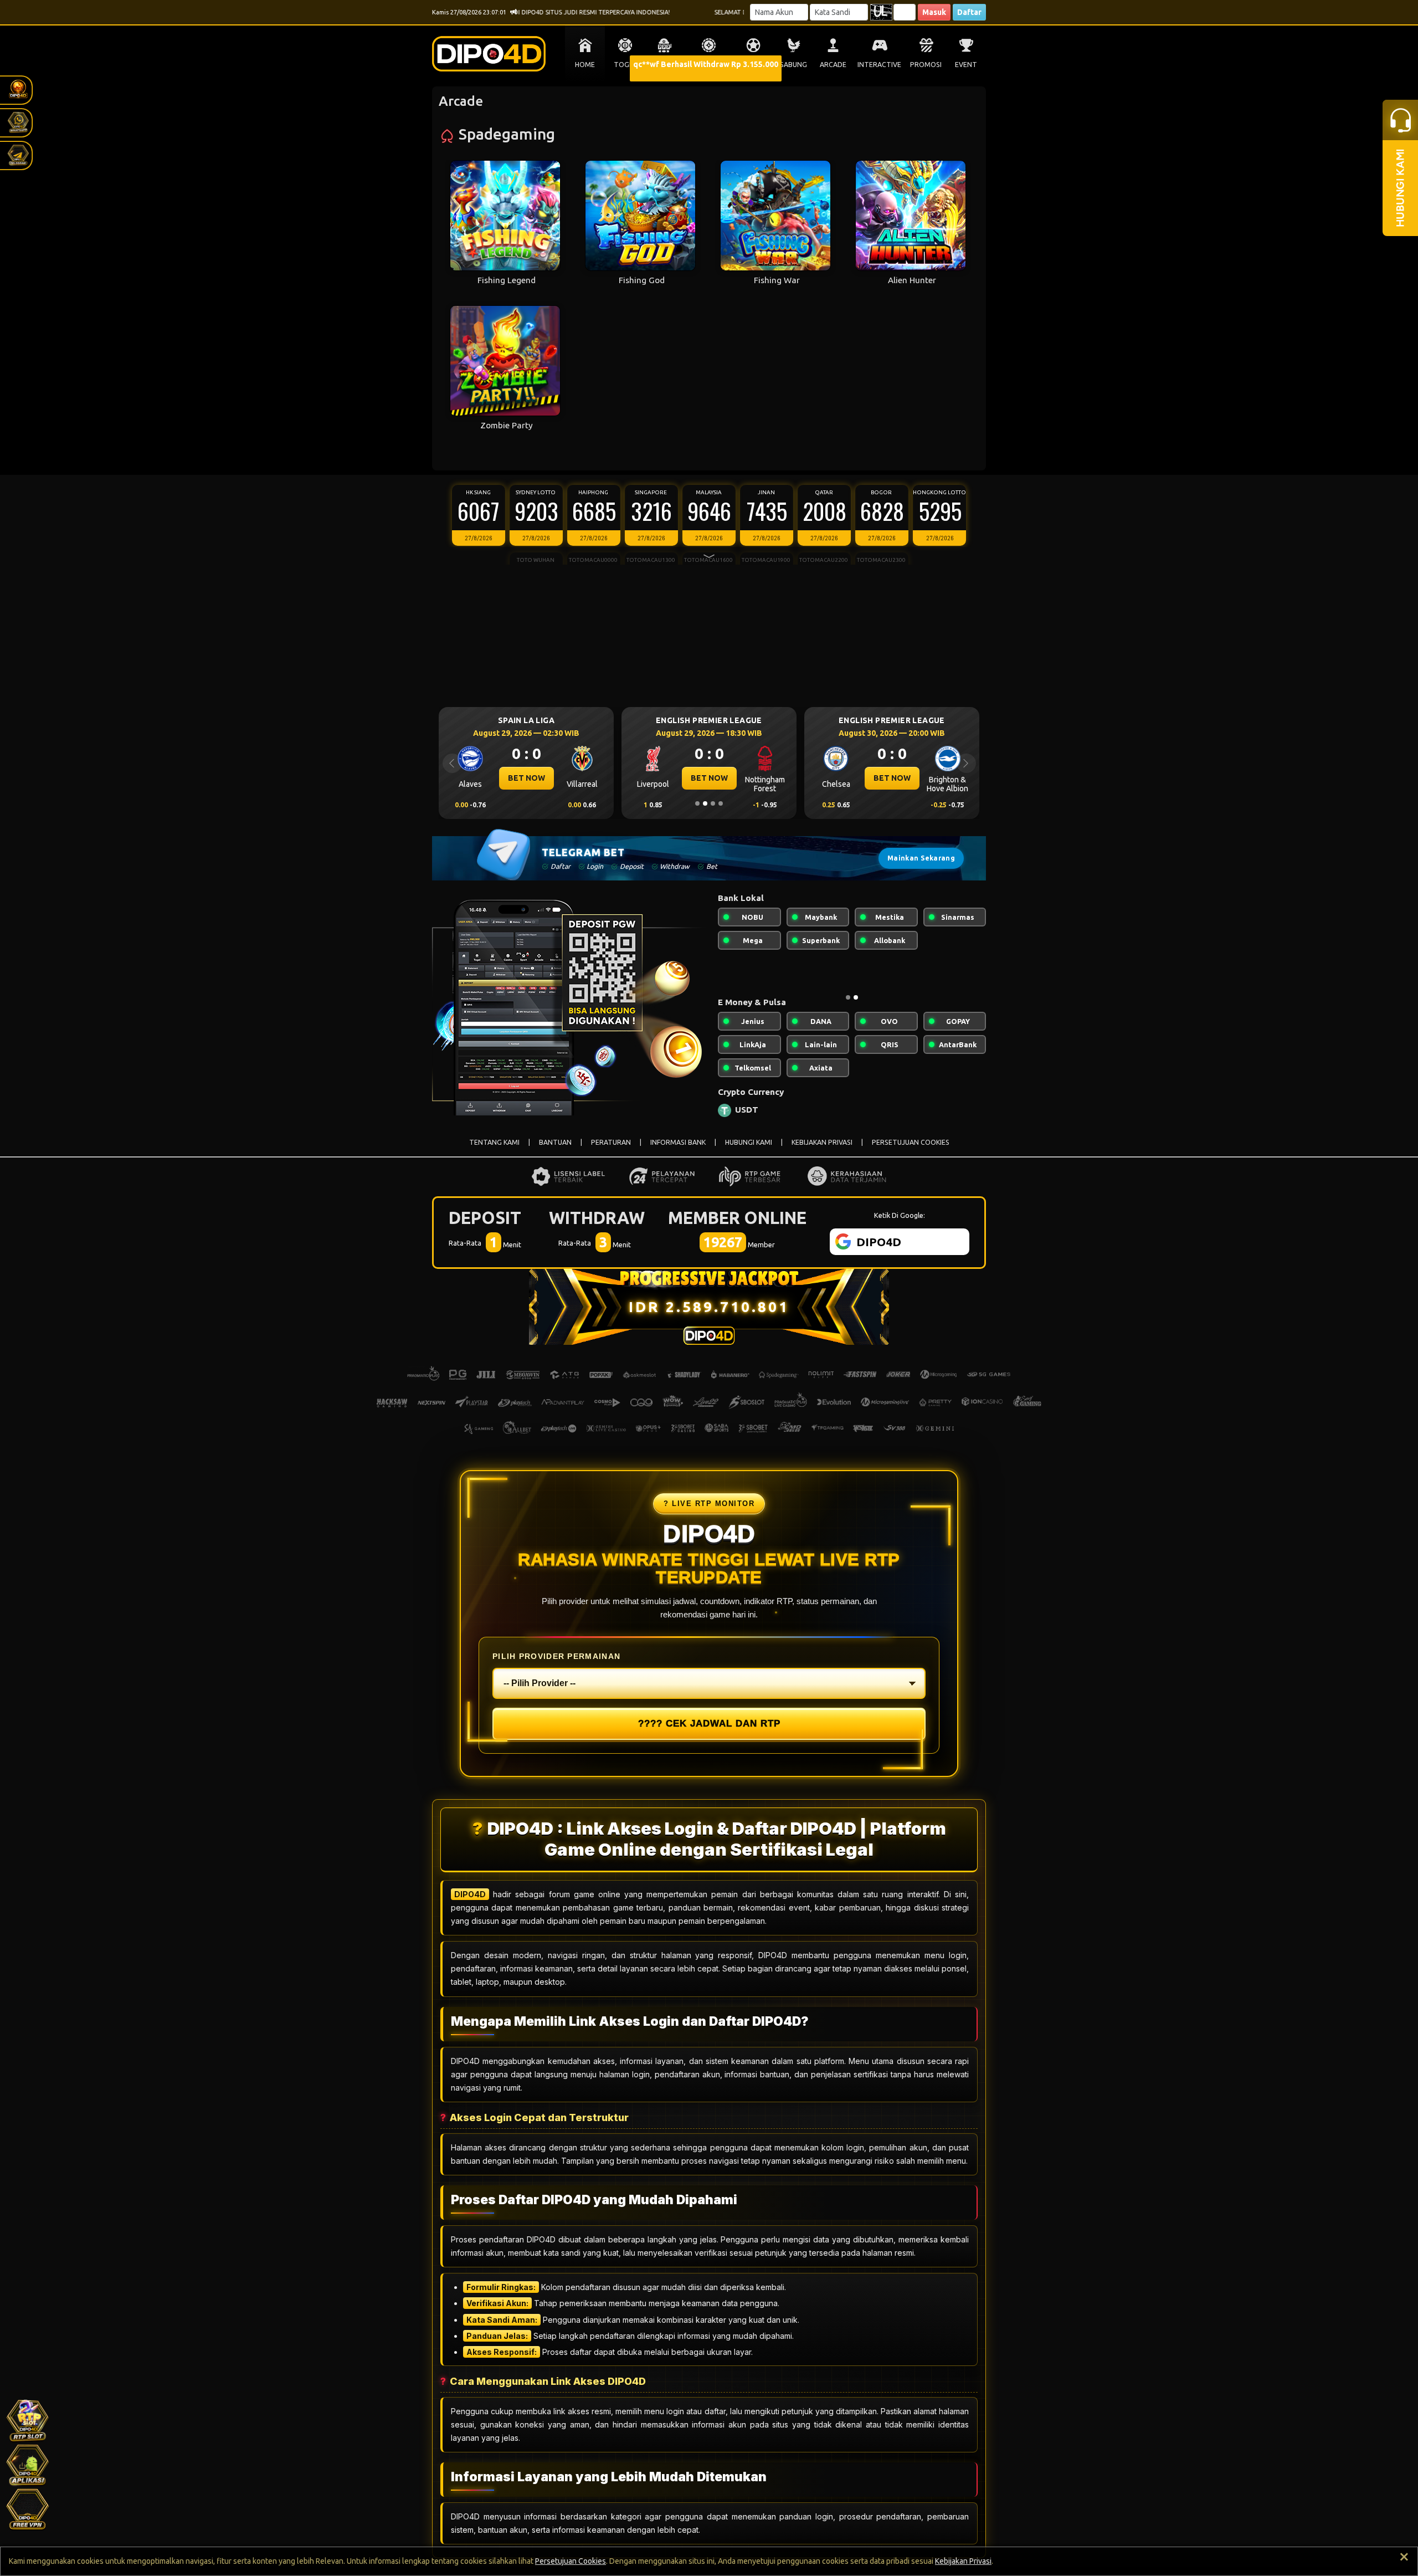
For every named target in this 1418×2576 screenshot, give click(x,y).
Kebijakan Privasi (963, 2561)
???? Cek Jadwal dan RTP (709, 1732)
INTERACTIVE (879, 65)
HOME (585, 65)
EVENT (966, 65)
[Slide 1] (697, 803)
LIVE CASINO (709, 65)
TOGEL (625, 65)
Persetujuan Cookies (571, 2561)
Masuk (934, 12)
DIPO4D (470, 1903)
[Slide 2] (705, 803)
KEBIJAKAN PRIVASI (822, 1151)
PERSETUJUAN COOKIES (911, 1151)
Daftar (969, 12)
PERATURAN (611, 1151)
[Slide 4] (721, 803)
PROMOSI (926, 65)
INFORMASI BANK (678, 1151)
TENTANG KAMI (494, 1151)
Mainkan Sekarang (921, 858)
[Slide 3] (713, 803)
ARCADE (833, 65)
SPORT (753, 65)
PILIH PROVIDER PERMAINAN (556, 1665)
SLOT (665, 65)
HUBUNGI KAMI (749, 1151)
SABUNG (793, 65)
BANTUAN (555, 1151)
